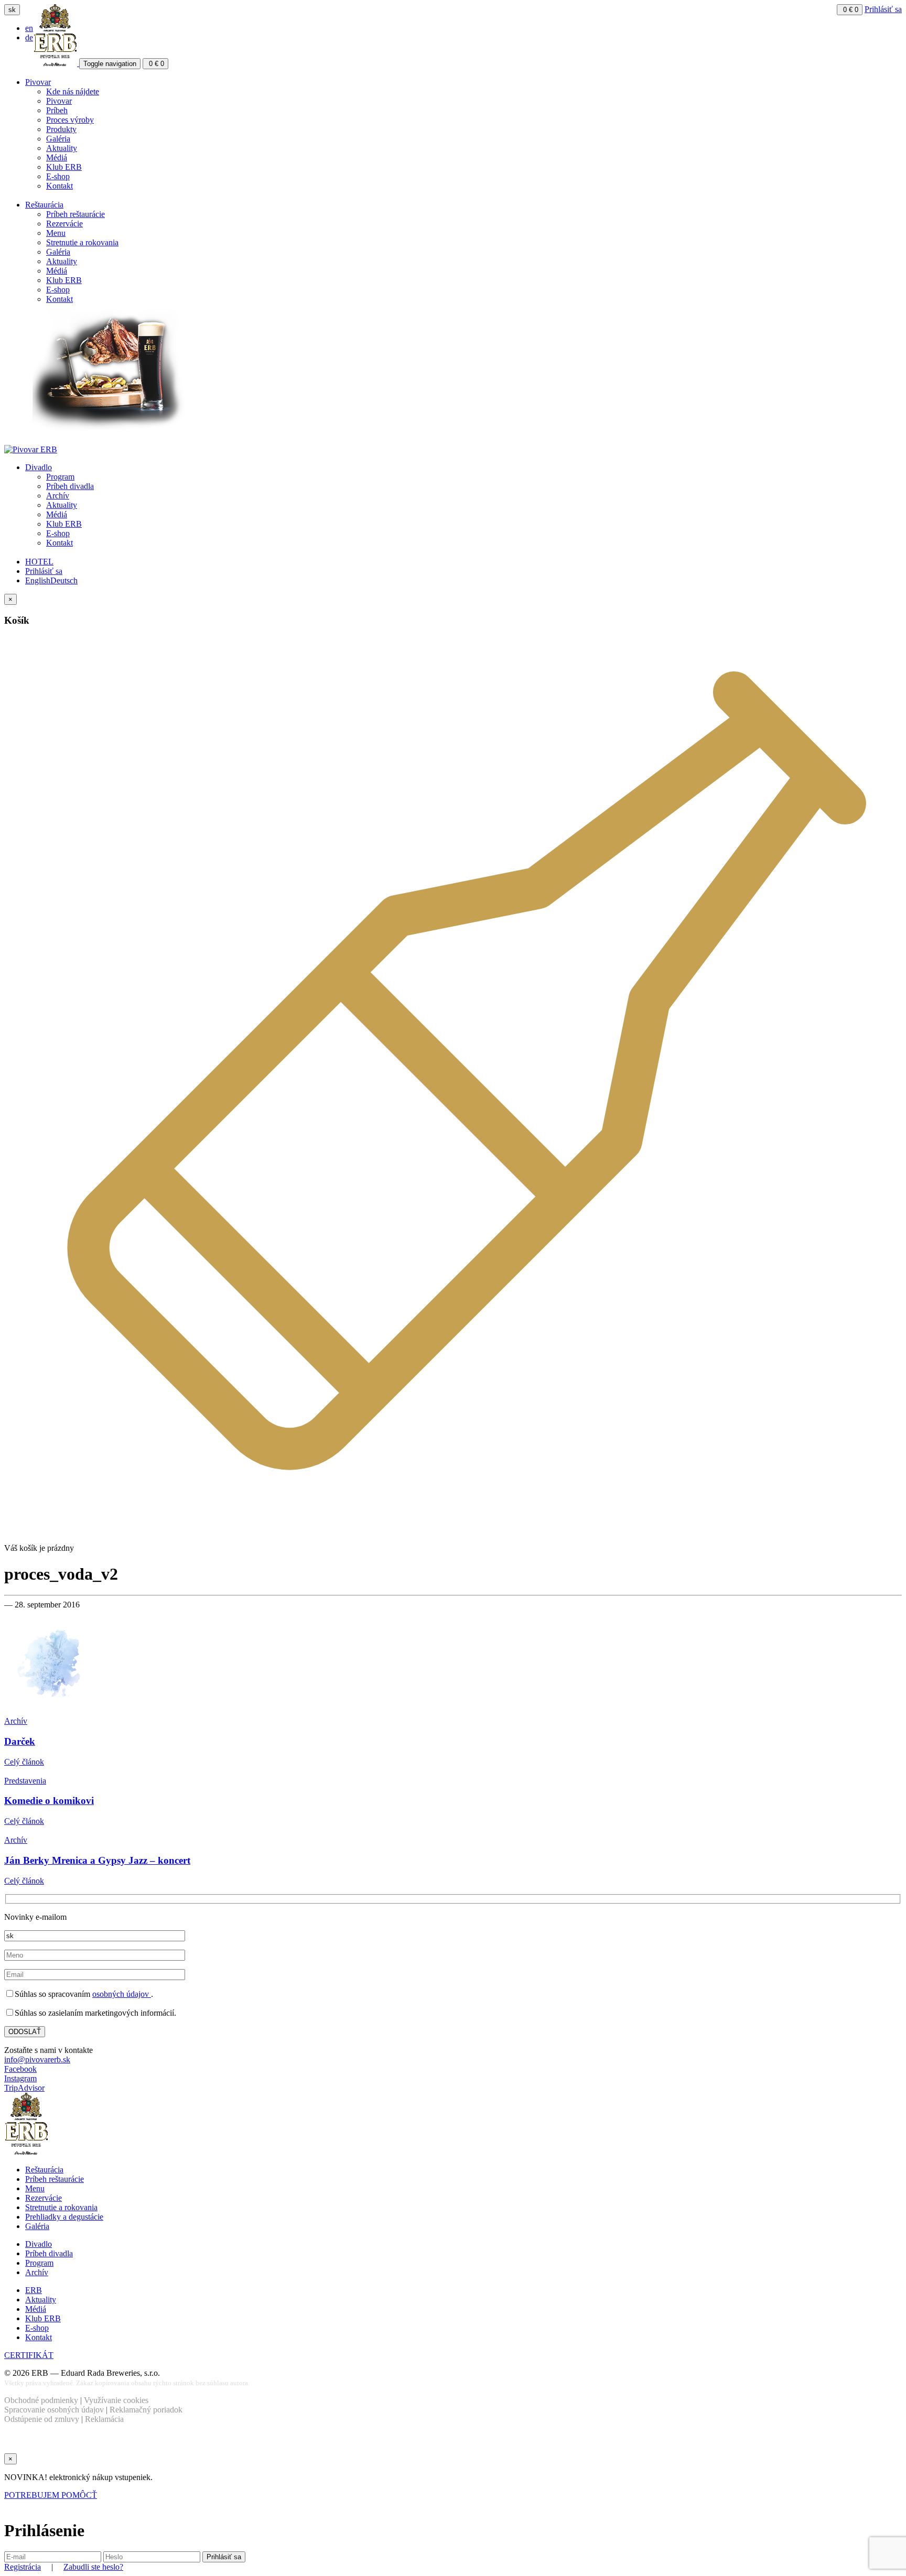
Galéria (58, 139)
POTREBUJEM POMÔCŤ (51, 2495)
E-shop (58, 176)
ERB (34, 2290)
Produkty (61, 129)
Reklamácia (104, 2419)
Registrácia (23, 2567)
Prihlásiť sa (883, 9)
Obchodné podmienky (41, 2400)
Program (60, 477)
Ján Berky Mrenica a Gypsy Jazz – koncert (97, 1860)
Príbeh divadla (70, 486)
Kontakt (60, 186)
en (29, 28)
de (29, 37)
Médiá (57, 157)
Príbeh (57, 110)
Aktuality (62, 148)
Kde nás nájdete (73, 91)
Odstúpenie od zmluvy (42, 2419)
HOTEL (39, 562)
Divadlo (39, 467)
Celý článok (24, 1762)
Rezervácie (64, 224)
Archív (58, 496)
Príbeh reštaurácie (75, 214)
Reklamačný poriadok (146, 2410)
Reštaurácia (44, 205)
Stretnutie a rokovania (82, 242)
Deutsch (64, 580)
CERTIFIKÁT (29, 2355)
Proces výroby (70, 120)
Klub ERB (64, 167)
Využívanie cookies (116, 2400)
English (38, 580)
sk (12, 10)
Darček (20, 1741)
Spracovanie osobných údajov (54, 2410)
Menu (56, 233)
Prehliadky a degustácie (64, 2217)
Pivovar (38, 82)
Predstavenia (25, 1781)
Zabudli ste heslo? (93, 2567)
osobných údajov (122, 1994)
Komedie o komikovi (49, 1801)
